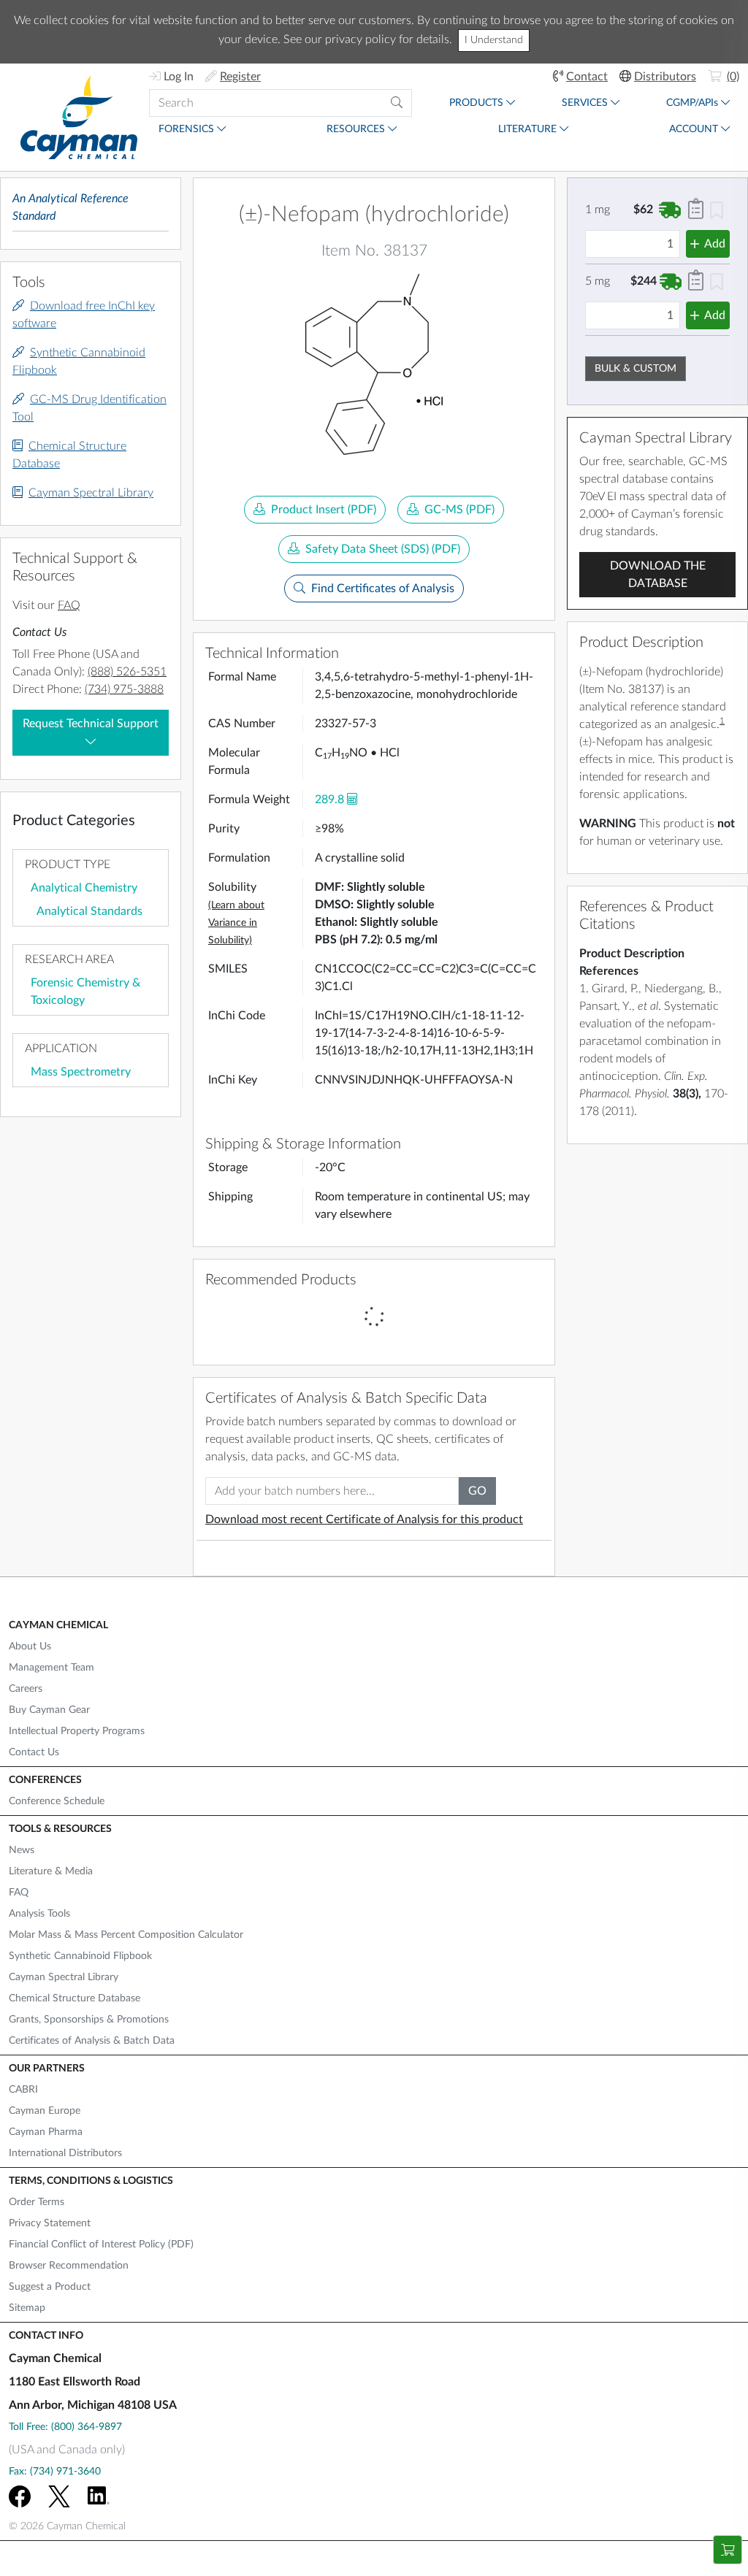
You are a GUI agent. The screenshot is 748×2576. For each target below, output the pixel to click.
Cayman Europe (45, 2111)
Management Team (51, 1668)
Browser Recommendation (69, 2266)
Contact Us (34, 1752)
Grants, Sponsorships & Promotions (89, 2020)
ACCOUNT (694, 129)
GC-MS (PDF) (459, 510)
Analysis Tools (39, 1914)
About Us (30, 1647)
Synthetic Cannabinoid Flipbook (80, 1956)
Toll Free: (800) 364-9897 (65, 2427)
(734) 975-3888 (124, 689)
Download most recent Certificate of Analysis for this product (364, 1519)
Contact (587, 77)
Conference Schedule (57, 1801)
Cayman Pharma (46, 2132)
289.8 (329, 800)
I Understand (494, 40)
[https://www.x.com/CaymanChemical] (59, 2496)
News (22, 1850)
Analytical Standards (89, 911)
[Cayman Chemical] (79, 117)
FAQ (69, 605)
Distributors (665, 77)
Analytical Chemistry (84, 888)
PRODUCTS (476, 103)
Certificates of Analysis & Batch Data (92, 2041)
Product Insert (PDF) (324, 510)
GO (477, 1491)
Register (240, 77)
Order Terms (37, 2202)
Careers (26, 1689)
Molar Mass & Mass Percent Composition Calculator (126, 1935)
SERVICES (585, 103)
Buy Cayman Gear (49, 1710)
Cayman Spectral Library (91, 493)
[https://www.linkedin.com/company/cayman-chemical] (99, 2496)
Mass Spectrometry (81, 1072)
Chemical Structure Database (75, 1998)
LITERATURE (527, 129)
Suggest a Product (50, 2287)
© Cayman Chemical (67, 2526)
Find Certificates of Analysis (383, 589)
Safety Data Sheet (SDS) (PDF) (383, 549)
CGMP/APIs (692, 103)
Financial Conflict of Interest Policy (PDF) (101, 2245)
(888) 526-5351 (127, 672)
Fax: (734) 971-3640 (55, 2472)
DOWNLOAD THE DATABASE (658, 575)
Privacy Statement (50, 2223)
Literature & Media (51, 1871)
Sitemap (27, 2308)
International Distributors (65, 2153)
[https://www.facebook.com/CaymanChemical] (20, 2496)
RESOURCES (356, 129)
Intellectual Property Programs (77, 1731)
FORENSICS (186, 129)
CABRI (23, 2090)
